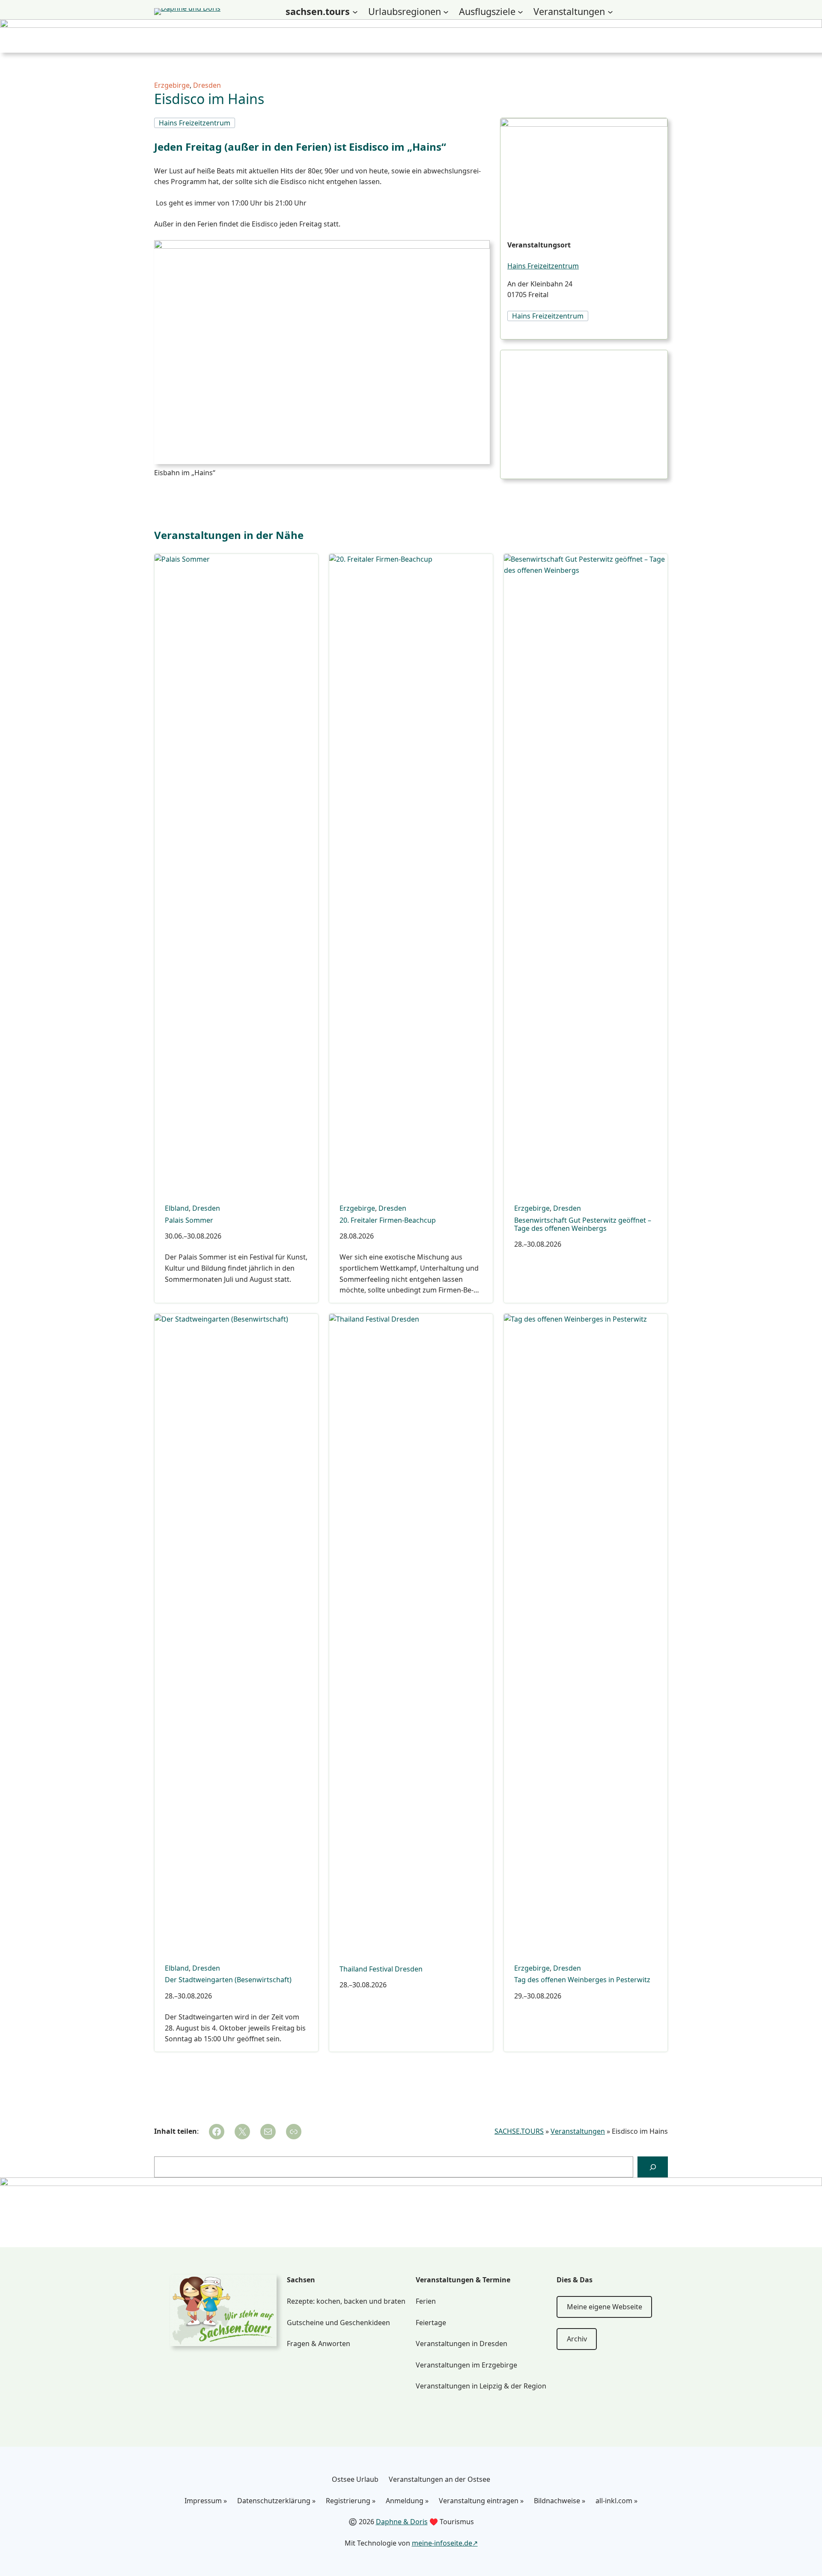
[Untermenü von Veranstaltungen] (610, 12)
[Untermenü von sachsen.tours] (355, 12)
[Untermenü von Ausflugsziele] (520, 12)
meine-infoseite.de (442, 2543)
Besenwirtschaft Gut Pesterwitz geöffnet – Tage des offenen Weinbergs (583, 1224)
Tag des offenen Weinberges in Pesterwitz (582, 1980)
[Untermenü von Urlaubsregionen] (446, 12)
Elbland (177, 1208)
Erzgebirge (172, 85)
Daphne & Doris (402, 2522)
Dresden (207, 85)
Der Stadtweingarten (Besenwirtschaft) (228, 1980)
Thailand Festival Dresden (381, 1969)
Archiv (577, 2339)
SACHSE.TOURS (519, 2131)
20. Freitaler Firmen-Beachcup (388, 1220)
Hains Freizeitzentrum (543, 266)
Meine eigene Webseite (605, 2307)
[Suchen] (653, 2167)
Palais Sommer (189, 1220)
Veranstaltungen (578, 2131)
